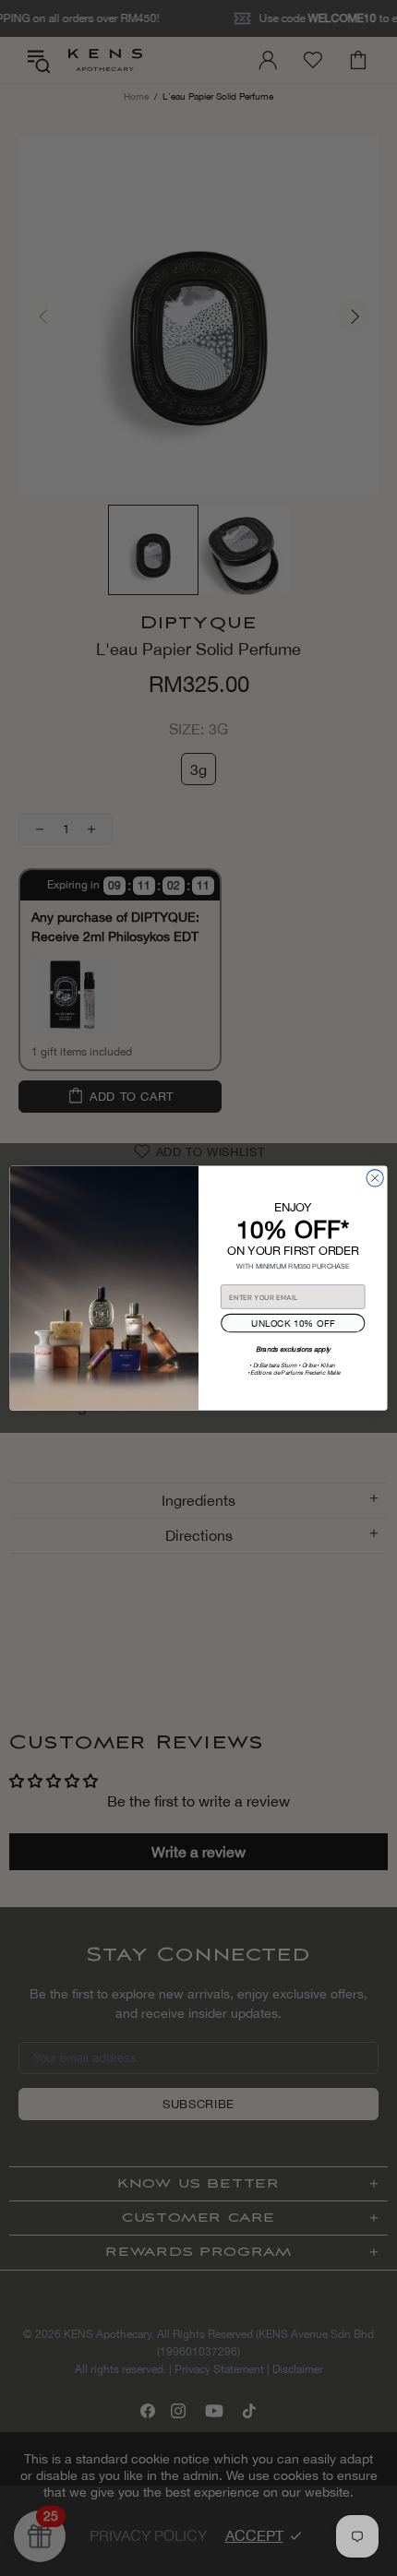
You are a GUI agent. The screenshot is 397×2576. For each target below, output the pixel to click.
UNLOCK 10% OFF (293, 1322)
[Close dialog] (375, 1177)
